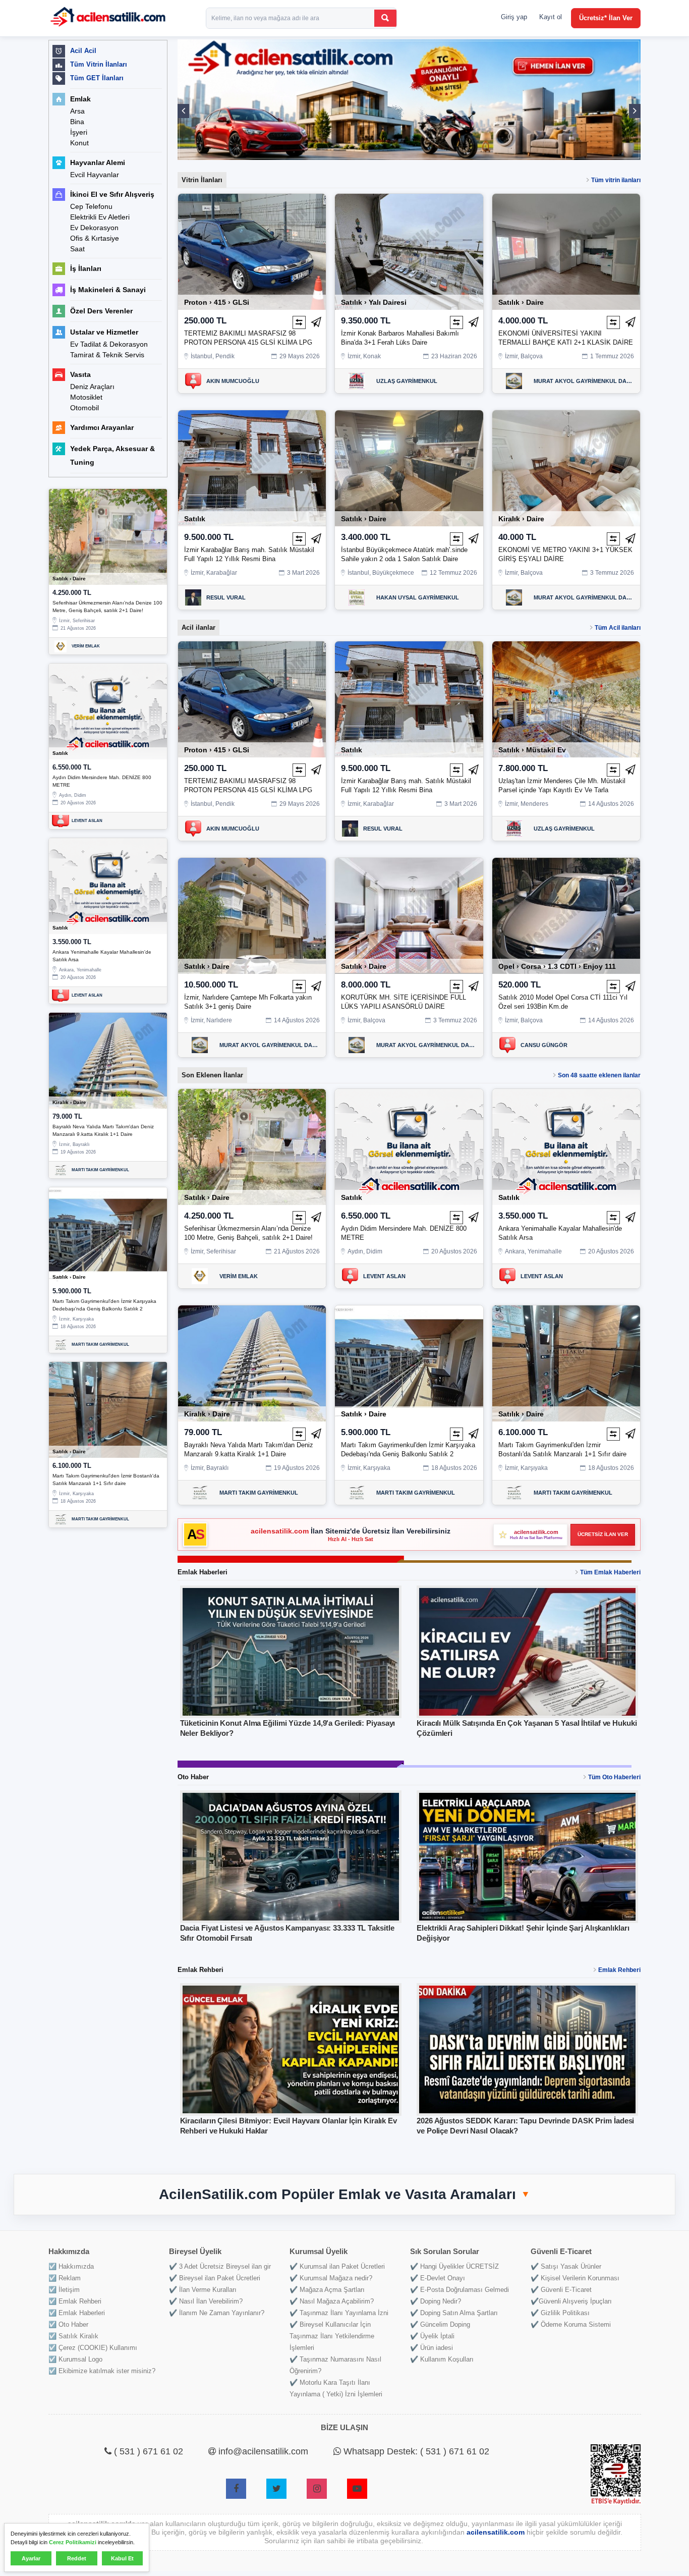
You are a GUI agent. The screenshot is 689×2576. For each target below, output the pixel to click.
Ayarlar (31, 2558)
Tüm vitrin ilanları (616, 180)
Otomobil (84, 408)
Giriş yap (514, 17)
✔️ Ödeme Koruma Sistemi (571, 2324)
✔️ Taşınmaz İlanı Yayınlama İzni (339, 2313)
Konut (79, 143)
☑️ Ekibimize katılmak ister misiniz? (102, 2371)
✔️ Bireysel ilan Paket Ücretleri (215, 2278)
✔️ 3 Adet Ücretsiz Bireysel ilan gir (220, 2266)
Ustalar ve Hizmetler (104, 332)
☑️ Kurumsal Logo (75, 2359)
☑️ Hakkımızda (71, 2266)
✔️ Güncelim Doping (440, 2324)
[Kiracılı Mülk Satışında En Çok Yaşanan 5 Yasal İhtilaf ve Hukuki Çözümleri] (527, 1652)
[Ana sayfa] (108, 18)
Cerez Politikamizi (73, 2542)
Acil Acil (83, 51)
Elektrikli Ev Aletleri (100, 217)
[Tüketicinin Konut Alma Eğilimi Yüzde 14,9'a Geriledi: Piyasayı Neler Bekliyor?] (291, 1652)
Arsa (77, 111)
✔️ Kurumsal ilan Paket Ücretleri (337, 2266)
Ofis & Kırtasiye (95, 238)
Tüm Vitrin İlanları (99, 64)
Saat (77, 249)
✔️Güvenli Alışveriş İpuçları (571, 2301)
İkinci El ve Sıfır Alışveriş (112, 194)
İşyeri (79, 132)
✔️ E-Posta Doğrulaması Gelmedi (460, 2290)
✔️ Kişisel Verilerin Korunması (575, 2278)
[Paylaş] (316, 322)
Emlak (80, 99)
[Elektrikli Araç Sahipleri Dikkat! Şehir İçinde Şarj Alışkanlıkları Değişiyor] (527, 1857)
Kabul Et (122, 2558)
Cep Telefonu (91, 206)
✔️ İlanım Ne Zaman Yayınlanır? (217, 2313)
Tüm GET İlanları (97, 78)
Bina (77, 122)
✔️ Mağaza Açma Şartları (327, 2290)
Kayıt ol (551, 17)
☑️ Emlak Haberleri (77, 2313)
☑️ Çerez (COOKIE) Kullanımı (93, 2348)
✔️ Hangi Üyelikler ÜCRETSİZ (454, 2266)
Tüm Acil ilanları (618, 628)
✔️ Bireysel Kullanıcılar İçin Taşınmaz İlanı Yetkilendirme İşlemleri (332, 2336)
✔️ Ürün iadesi (432, 2348)
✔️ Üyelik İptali (432, 2336)
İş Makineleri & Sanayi (108, 290)
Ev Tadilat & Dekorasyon (109, 344)
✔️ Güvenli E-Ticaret (561, 2290)
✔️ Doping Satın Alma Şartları (454, 2313)
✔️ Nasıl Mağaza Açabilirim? (332, 2301)
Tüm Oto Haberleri (614, 1777)
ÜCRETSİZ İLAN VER (603, 1534)
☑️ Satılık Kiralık (73, 2336)
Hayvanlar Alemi (98, 162)
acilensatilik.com (281, 1531)
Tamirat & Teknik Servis (107, 355)
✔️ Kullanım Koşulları (442, 2359)
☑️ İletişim (64, 2290)
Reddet (77, 2558)
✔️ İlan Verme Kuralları (203, 2290)
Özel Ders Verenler (101, 311)
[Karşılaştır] (299, 322)
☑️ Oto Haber (68, 2324)
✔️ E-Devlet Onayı (438, 2278)
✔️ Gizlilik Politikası (560, 2313)
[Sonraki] (635, 111)
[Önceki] (183, 111)
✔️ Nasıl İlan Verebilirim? (206, 2301)
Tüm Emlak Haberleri (610, 1572)
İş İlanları (86, 268)
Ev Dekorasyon (94, 228)
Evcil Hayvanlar (95, 175)
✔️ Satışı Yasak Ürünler (566, 2266)
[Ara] (385, 18)
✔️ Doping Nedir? (436, 2301)
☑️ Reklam (65, 2278)
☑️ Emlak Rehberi (75, 2301)
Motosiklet (86, 397)
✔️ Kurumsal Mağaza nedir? (331, 2278)
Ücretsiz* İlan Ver (606, 18)
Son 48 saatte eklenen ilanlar (599, 1075)
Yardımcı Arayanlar (102, 427)
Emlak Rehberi (619, 1970)
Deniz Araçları (92, 387)
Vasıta (80, 374)
